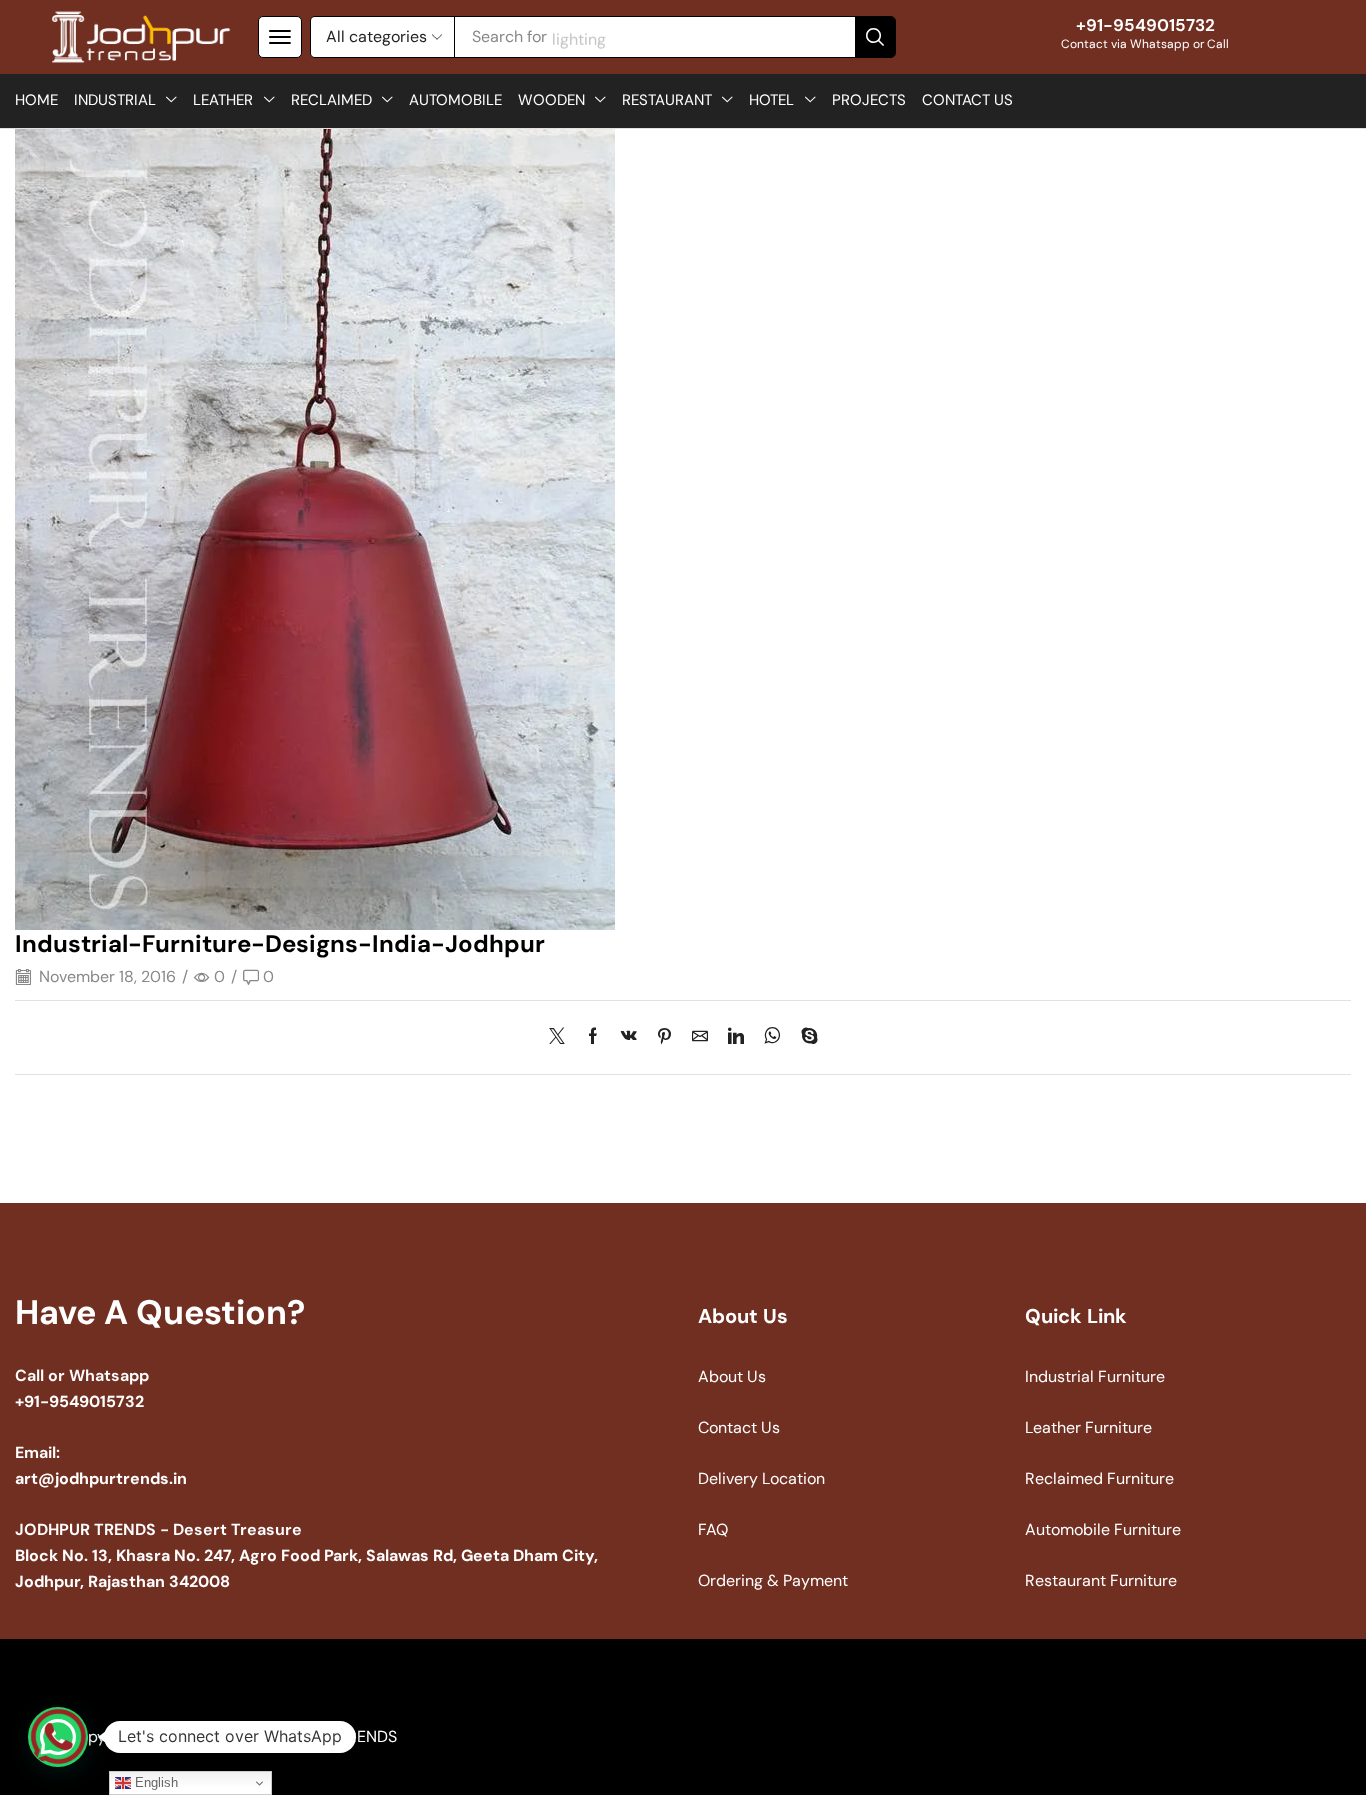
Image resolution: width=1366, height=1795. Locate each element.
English (154, 1782)
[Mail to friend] (700, 1037)
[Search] (875, 37)
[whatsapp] (772, 1037)
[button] (280, 37)
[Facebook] (593, 1037)
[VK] (629, 1037)
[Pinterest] (664, 1037)
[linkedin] (736, 1037)
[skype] (804, 1037)
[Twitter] (562, 1037)
